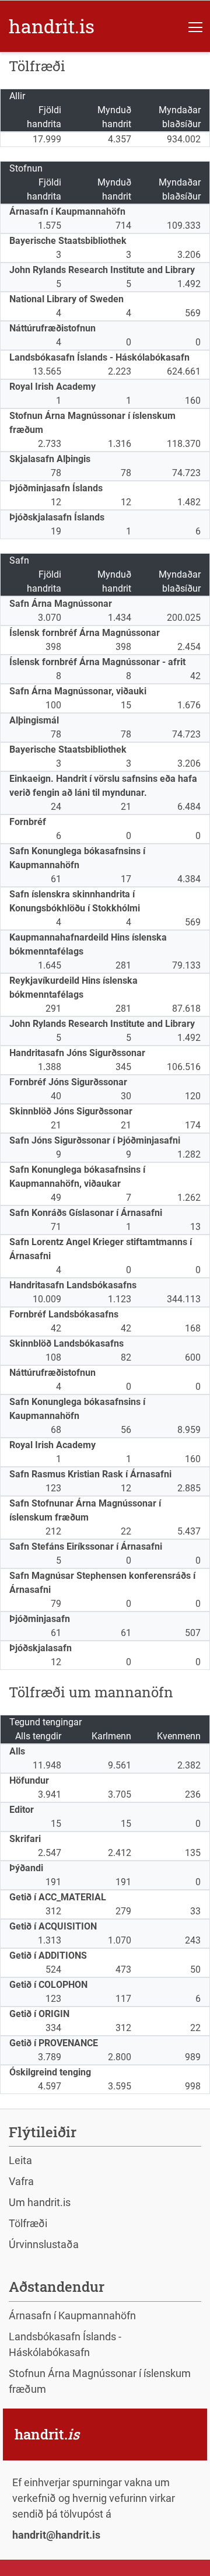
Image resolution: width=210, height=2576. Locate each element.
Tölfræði (28, 2223)
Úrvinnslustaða (44, 2244)
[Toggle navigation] (195, 26)
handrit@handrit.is (56, 2535)
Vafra (21, 2181)
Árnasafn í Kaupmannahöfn (72, 2315)
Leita (20, 2160)
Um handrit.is (40, 2202)
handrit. (52, 26)
